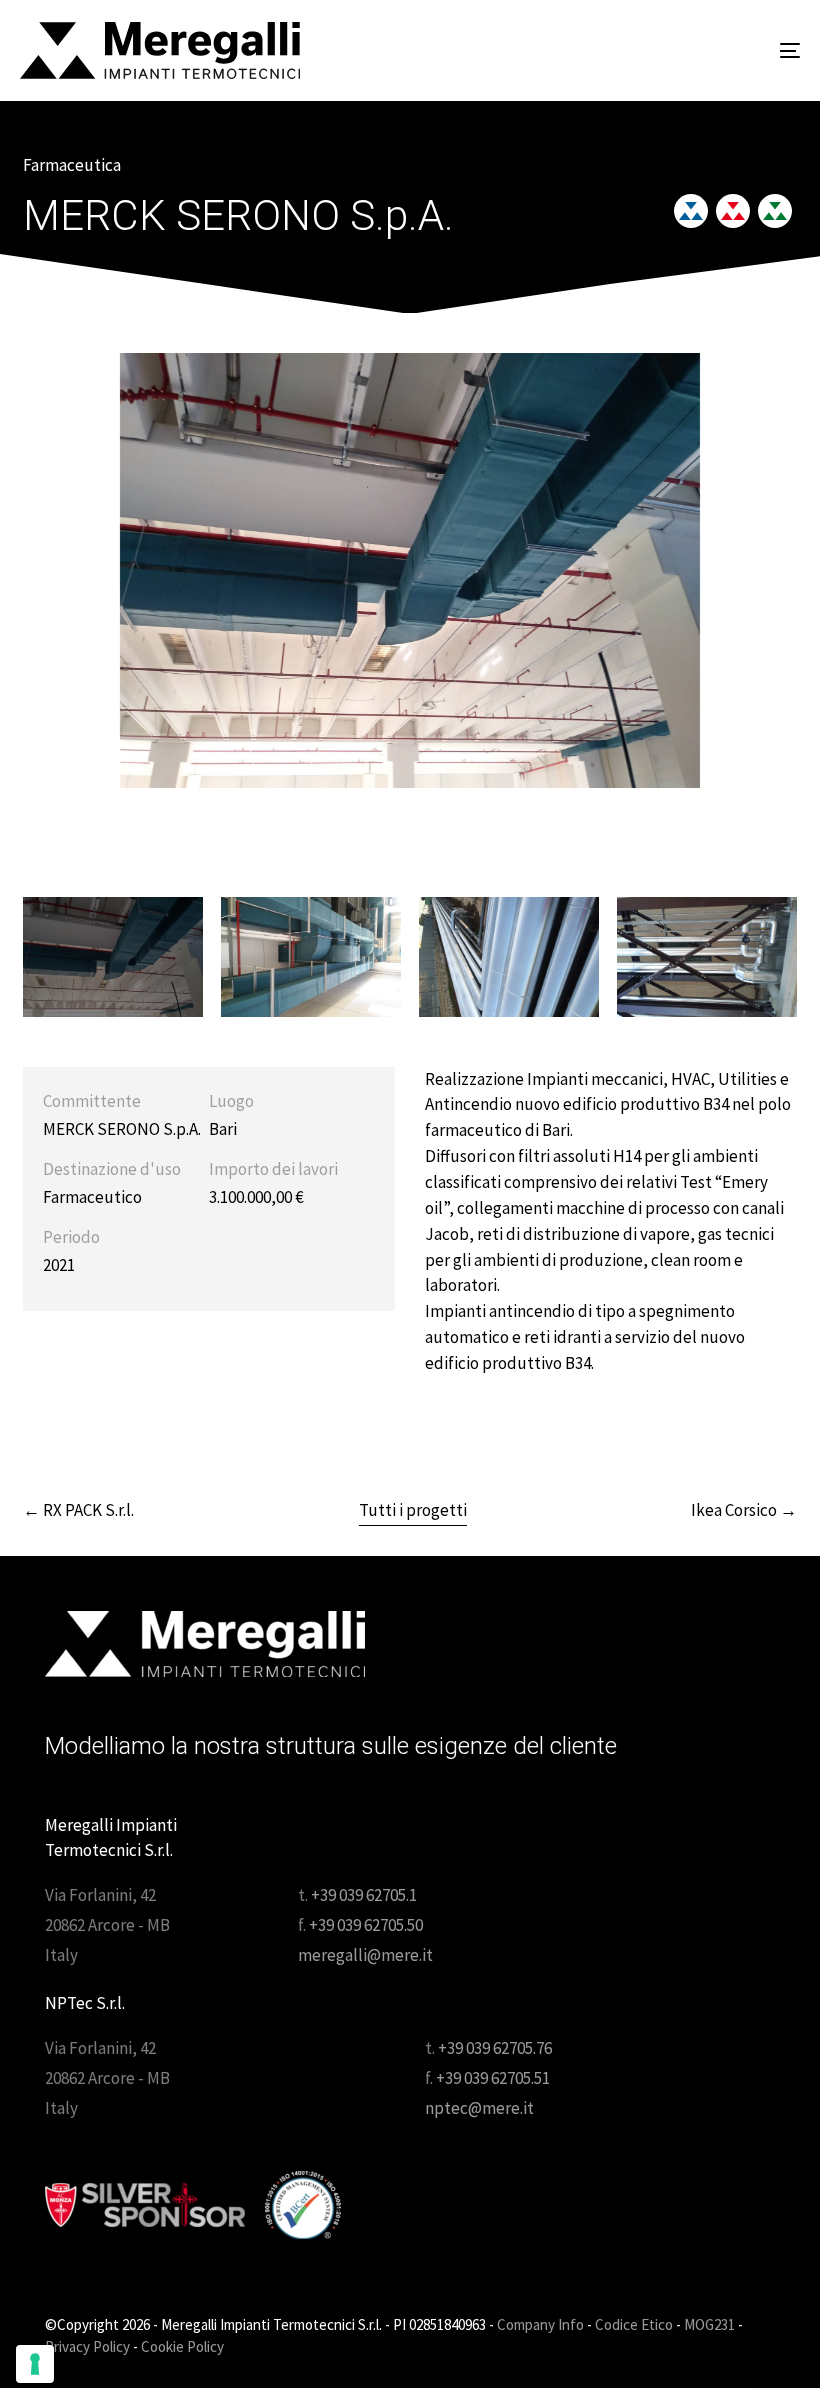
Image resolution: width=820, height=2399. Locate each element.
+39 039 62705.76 (495, 2048)
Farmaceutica (72, 165)
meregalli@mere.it (365, 1955)
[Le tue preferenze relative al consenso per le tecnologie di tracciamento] (35, 2364)
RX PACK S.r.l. (78, 1510)
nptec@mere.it (479, 2108)
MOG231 (709, 2324)
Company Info (540, 2324)
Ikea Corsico (744, 1510)
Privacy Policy (87, 2346)
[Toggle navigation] (670, 50)
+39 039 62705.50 (366, 1925)
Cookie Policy (182, 2346)
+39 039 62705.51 (493, 2078)
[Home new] (205, 1644)
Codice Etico (634, 2324)
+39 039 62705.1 (364, 1895)
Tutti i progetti (413, 1510)
